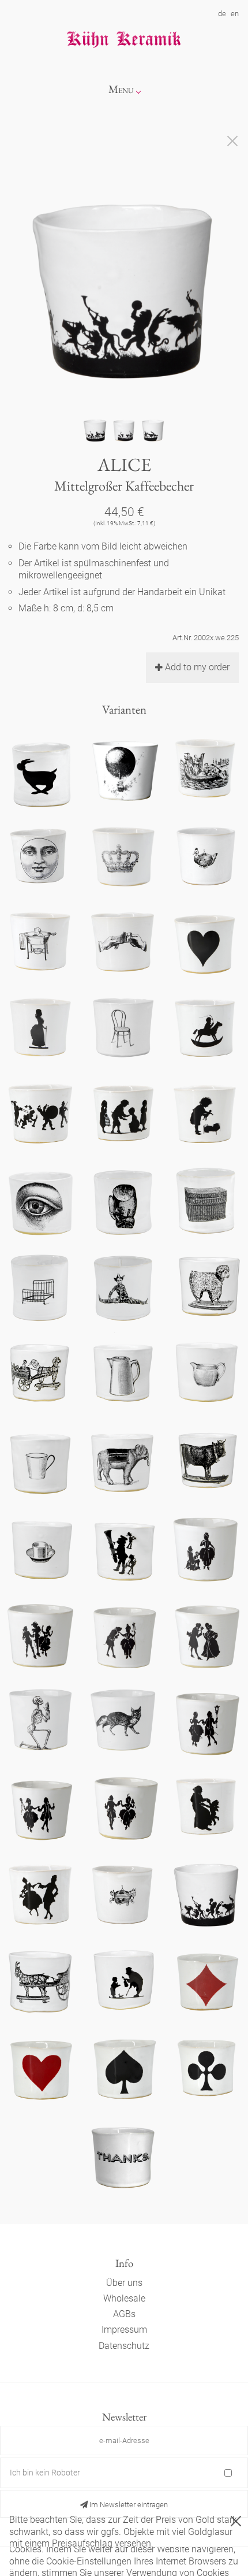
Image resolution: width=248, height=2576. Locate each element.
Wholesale (124, 2298)
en (235, 14)
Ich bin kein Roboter (45, 2473)
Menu (121, 89)
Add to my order (197, 667)
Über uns (124, 2283)
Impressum (124, 2330)
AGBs (124, 2314)
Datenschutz (124, 2346)
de (222, 14)
